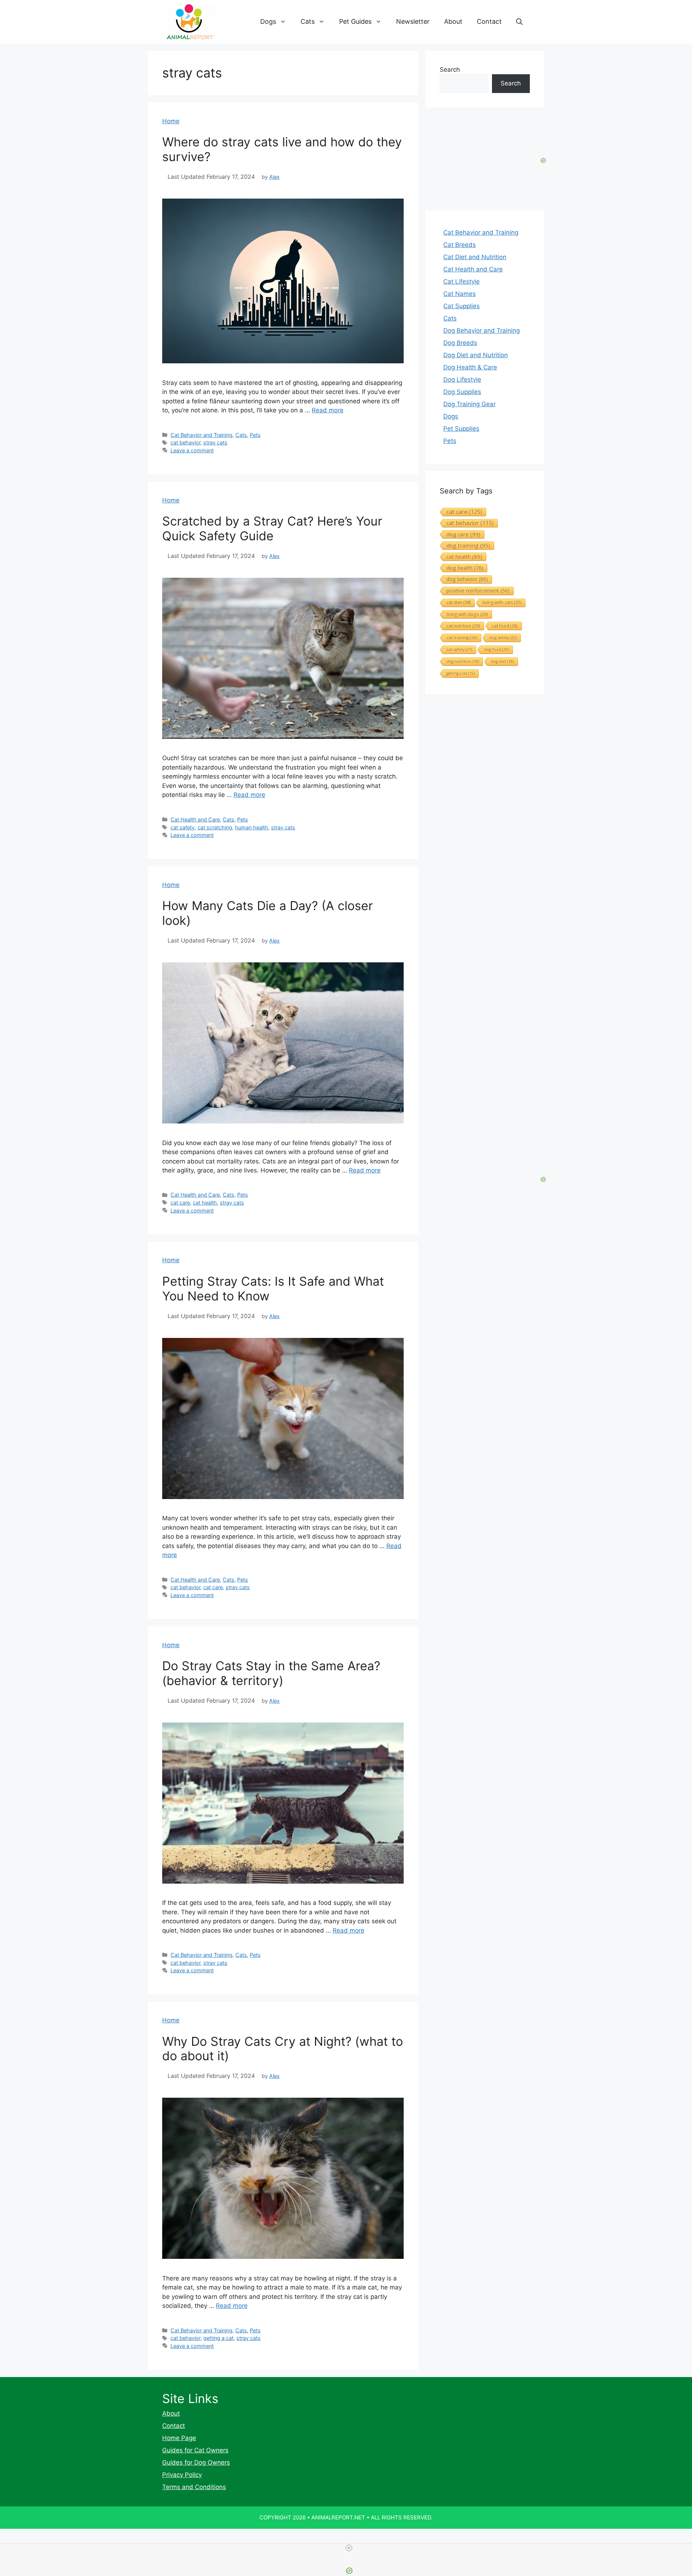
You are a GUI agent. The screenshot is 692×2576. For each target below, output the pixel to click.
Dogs (268, 21)
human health (252, 827)
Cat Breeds (460, 245)
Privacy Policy (182, 2475)
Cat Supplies (462, 306)
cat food (505, 626)
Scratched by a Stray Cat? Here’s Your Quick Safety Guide (272, 528)
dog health (465, 568)
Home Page (179, 2438)
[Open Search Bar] (519, 22)
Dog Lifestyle (462, 380)
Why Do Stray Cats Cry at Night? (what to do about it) (283, 2049)
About (453, 21)
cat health (205, 1203)
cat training (462, 637)
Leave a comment (192, 450)
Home (171, 121)
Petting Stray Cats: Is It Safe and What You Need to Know (273, 1289)
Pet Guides (355, 21)
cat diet (459, 602)
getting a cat (218, 2338)
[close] (349, 2548)
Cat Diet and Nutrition (475, 257)
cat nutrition (463, 626)
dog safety (503, 637)
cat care (180, 1203)
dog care (463, 534)
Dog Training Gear (469, 404)
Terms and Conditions (194, 2487)
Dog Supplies (462, 392)
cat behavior (185, 442)
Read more (328, 410)
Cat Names (460, 294)
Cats (308, 21)
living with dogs (467, 614)
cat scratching (215, 827)
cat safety (183, 827)
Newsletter (413, 21)
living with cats (502, 602)
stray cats (215, 442)
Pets (255, 435)
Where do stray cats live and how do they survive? (282, 149)
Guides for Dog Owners (196, 2462)
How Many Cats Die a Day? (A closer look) (268, 913)
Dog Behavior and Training (482, 331)
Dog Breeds (460, 343)
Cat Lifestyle (462, 281)
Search (450, 70)
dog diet (502, 661)
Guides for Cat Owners (195, 2450)
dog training (468, 545)
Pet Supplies (461, 429)
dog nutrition (463, 661)
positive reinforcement (478, 591)
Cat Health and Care (195, 819)
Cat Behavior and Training (201, 435)
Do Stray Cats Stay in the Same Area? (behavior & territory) (271, 1673)
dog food (496, 649)
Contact (489, 21)
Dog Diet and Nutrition (476, 355)
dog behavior (467, 579)
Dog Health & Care (470, 367)
